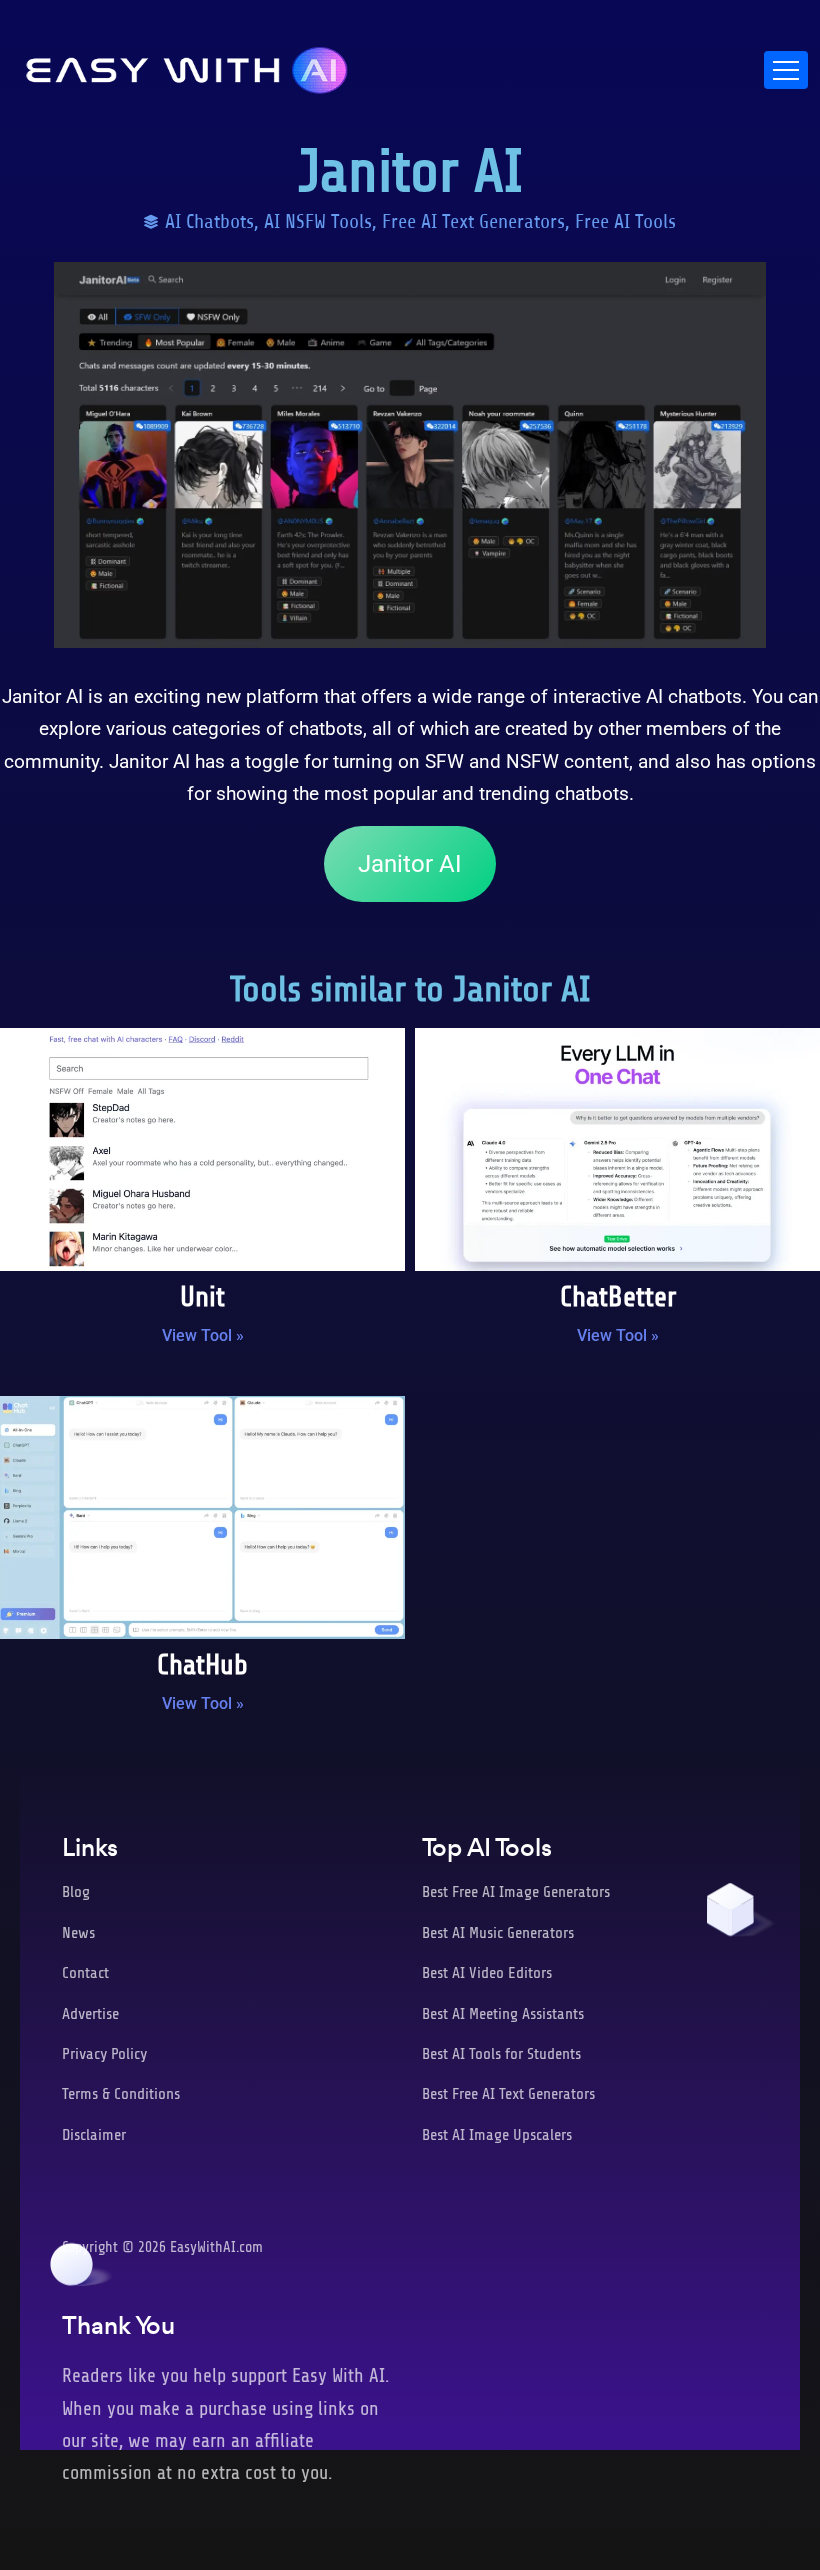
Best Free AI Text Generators (508, 2094)
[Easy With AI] (187, 65)
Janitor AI (410, 864)
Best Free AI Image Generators (516, 1892)
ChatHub (202, 1665)
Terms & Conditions (121, 2094)
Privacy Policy (104, 2054)
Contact (85, 1973)
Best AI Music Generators (498, 1933)
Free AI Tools (625, 221)
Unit (202, 1297)
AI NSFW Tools (318, 221)
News (78, 1933)
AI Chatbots (209, 221)
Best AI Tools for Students (501, 2054)
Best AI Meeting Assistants (503, 2014)
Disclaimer (94, 2135)
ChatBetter (618, 1297)
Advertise (90, 2014)
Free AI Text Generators (473, 221)
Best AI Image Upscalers (497, 2135)
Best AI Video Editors (487, 1973)
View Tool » (203, 1335)
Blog (76, 1892)
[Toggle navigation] (786, 70)
